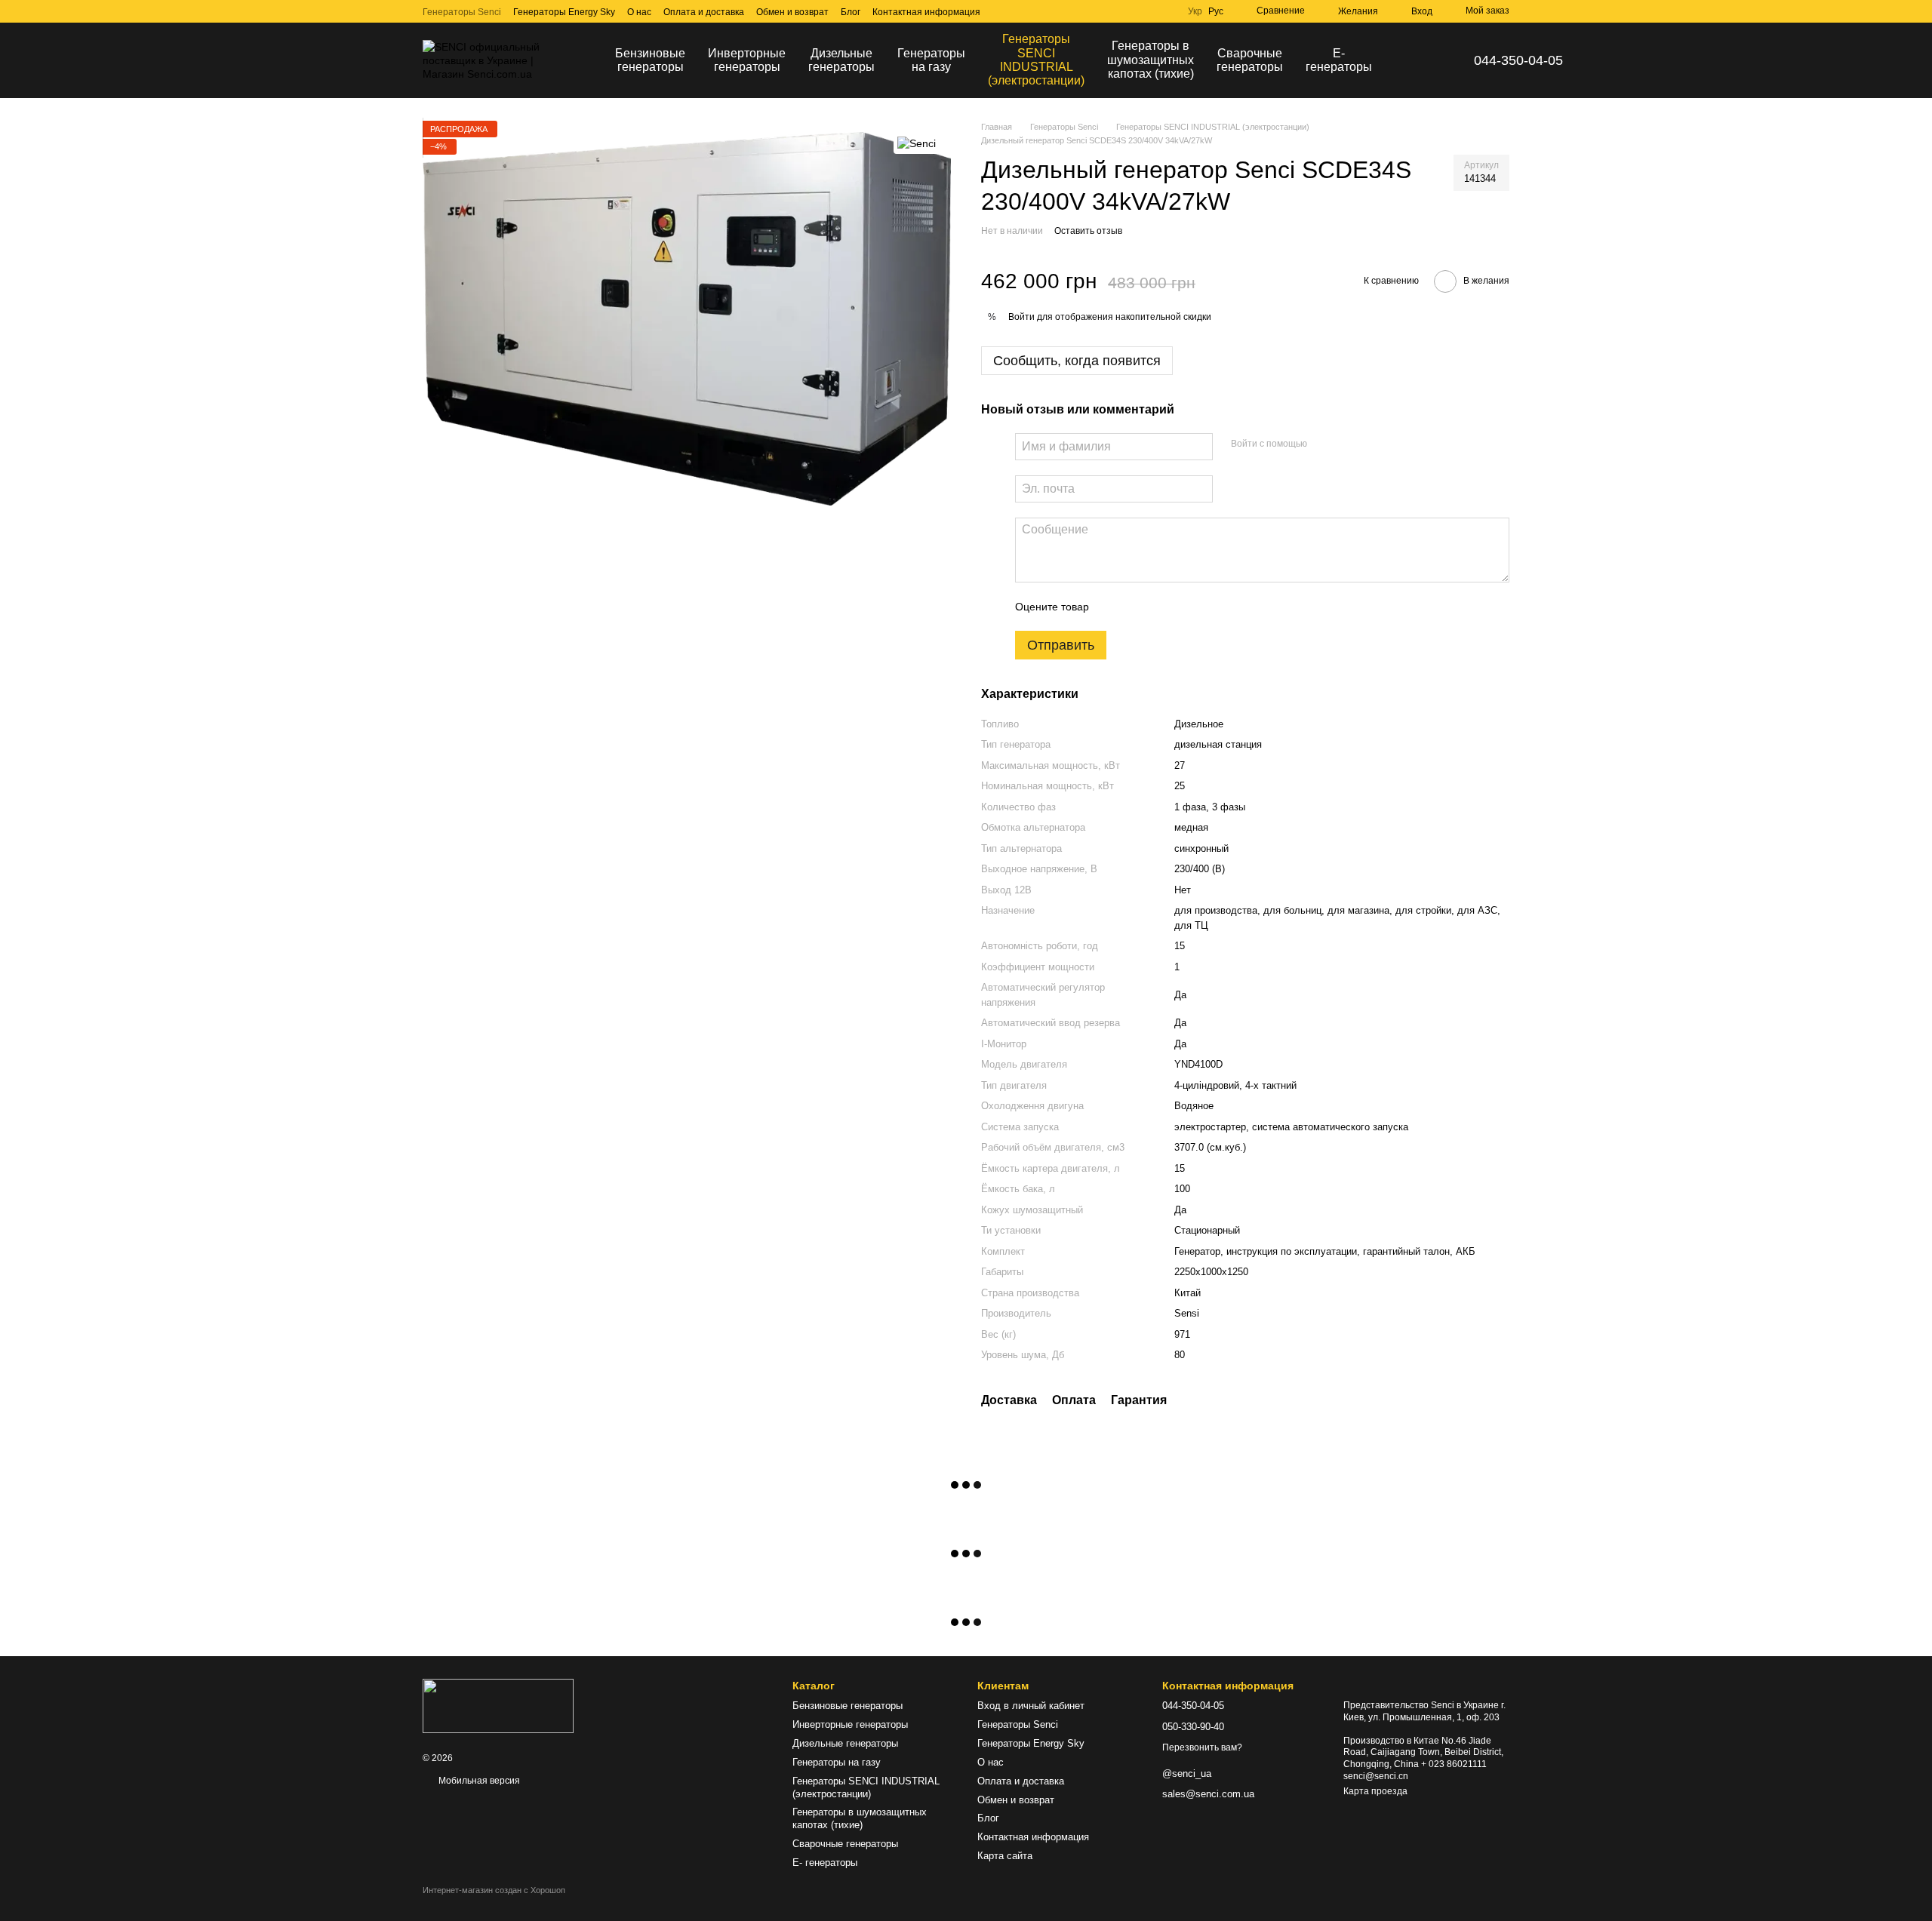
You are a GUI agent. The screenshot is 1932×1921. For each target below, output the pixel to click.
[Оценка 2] (1138, 607)
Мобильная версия (478, 1781)
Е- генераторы (1339, 60)
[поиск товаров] (1411, 60)
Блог (851, 12)
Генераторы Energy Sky (564, 12)
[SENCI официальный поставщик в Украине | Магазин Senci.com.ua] (498, 1705)
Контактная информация (926, 12)
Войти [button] (1021, 317)
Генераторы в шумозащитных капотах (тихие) (1151, 60)
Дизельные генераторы (841, 60)
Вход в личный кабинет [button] (1031, 1706)
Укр (1195, 11)
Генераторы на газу (931, 60)
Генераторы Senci (462, 12)
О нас (639, 12)
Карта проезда (1375, 1791)
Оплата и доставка (704, 12)
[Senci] (917, 143)
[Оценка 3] (1162, 607)
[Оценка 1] (1114, 607)
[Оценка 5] (1211, 607)
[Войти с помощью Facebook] (1324, 444)
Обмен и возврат (792, 12)
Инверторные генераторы (747, 60)
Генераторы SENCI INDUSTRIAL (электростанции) (1036, 60)
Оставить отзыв (1088, 231)
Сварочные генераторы (1250, 60)
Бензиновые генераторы (650, 60)
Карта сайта (1005, 1856)
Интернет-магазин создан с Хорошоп (494, 1890)
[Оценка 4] (1186, 607)
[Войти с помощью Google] (1348, 444)
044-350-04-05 (1518, 60)
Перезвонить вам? (1202, 1747)
